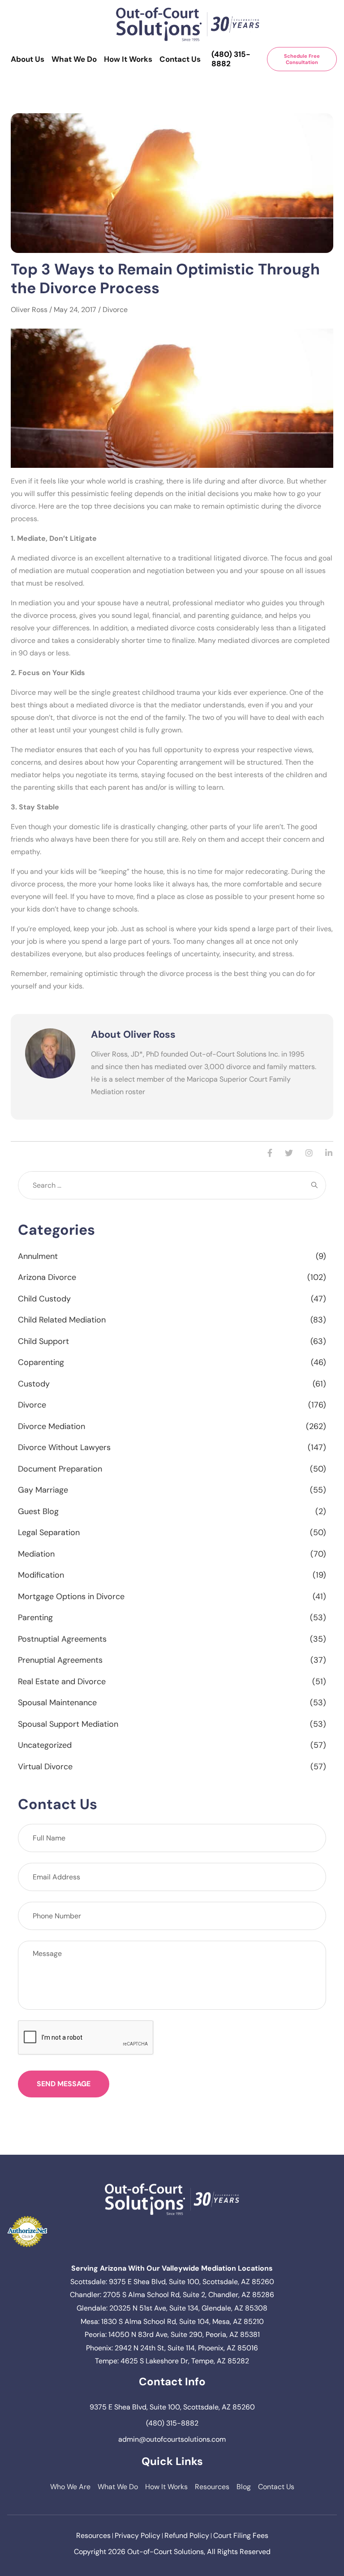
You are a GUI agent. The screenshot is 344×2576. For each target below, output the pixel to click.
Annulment (38, 1256)
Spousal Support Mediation (68, 1724)
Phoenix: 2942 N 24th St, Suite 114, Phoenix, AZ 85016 (172, 2348)
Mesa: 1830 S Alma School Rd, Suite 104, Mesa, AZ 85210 (172, 2321)
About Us (28, 59)
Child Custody (44, 1299)
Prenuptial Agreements (60, 1660)
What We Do (74, 59)
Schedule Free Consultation (302, 59)
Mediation (36, 1554)
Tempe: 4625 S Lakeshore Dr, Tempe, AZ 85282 (172, 2361)
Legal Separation (49, 1532)
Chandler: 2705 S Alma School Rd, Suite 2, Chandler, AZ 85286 (172, 2295)
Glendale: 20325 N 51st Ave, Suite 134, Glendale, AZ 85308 (172, 2308)
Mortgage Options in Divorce (71, 1596)
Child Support (43, 1341)
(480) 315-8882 (231, 59)
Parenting (35, 1617)
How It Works (128, 59)
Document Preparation (60, 1469)
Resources (212, 2487)
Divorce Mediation (52, 1426)
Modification (41, 1575)
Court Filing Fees (241, 2535)
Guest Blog (38, 1511)
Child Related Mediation (62, 1320)
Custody (34, 1384)
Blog (244, 2487)
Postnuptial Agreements (62, 1639)
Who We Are (70, 2487)
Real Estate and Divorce (62, 1682)
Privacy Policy (138, 2535)
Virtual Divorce (45, 1767)
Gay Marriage (43, 1490)
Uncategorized (45, 1745)
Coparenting (41, 1362)
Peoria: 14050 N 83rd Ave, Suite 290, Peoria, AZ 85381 (172, 2334)
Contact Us (180, 59)
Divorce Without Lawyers (64, 1447)
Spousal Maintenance (57, 1703)
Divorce (115, 310)
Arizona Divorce (47, 1277)
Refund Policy (187, 2535)
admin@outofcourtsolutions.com (172, 2439)
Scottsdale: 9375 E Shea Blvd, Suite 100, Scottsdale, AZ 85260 (172, 2282)
